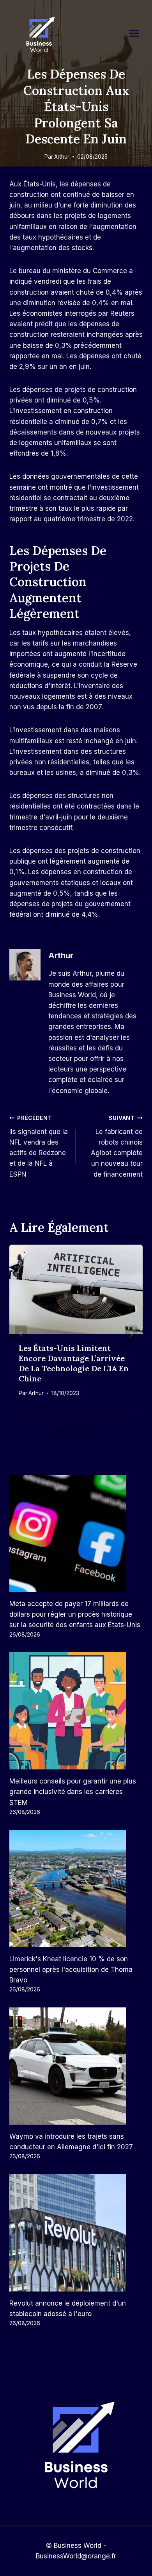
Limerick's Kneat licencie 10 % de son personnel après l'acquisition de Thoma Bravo (71, 1970)
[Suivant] (131, 1334)
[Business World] (39, 35)
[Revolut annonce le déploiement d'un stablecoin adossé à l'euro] (76, 2233)
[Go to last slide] (21, 1334)
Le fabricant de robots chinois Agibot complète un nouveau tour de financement (117, 1146)
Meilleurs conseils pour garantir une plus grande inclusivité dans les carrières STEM (73, 1792)
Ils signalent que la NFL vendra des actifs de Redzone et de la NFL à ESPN (39, 1146)
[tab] (60, 1430)
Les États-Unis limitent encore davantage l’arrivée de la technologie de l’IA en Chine (74, 1363)
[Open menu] (138, 33)
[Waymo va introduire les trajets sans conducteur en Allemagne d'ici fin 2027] (76, 2066)
